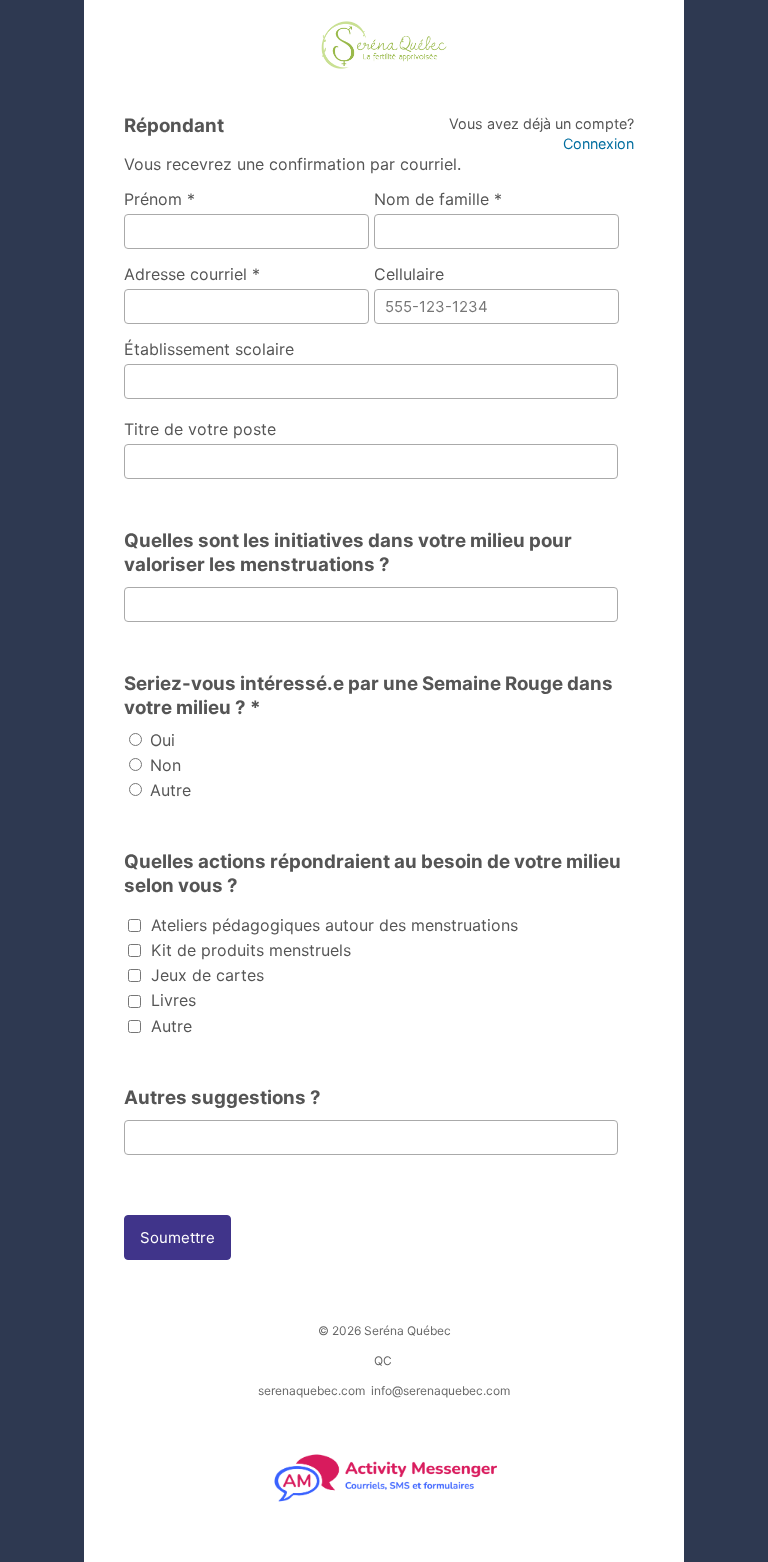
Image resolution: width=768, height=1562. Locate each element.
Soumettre (177, 1237)
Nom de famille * (438, 199)
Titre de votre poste (200, 429)
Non (163, 765)
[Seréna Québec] (384, 47)
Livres (171, 1000)
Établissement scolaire (209, 349)
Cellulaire (409, 274)
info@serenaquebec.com (440, 1390)
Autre (168, 790)
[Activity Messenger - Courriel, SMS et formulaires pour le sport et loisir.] (384, 1499)
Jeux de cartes (205, 975)
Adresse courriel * (192, 274)
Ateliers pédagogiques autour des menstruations (332, 925)
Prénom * (159, 199)
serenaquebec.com (311, 1390)
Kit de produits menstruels (248, 950)
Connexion (598, 143)
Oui (160, 740)
